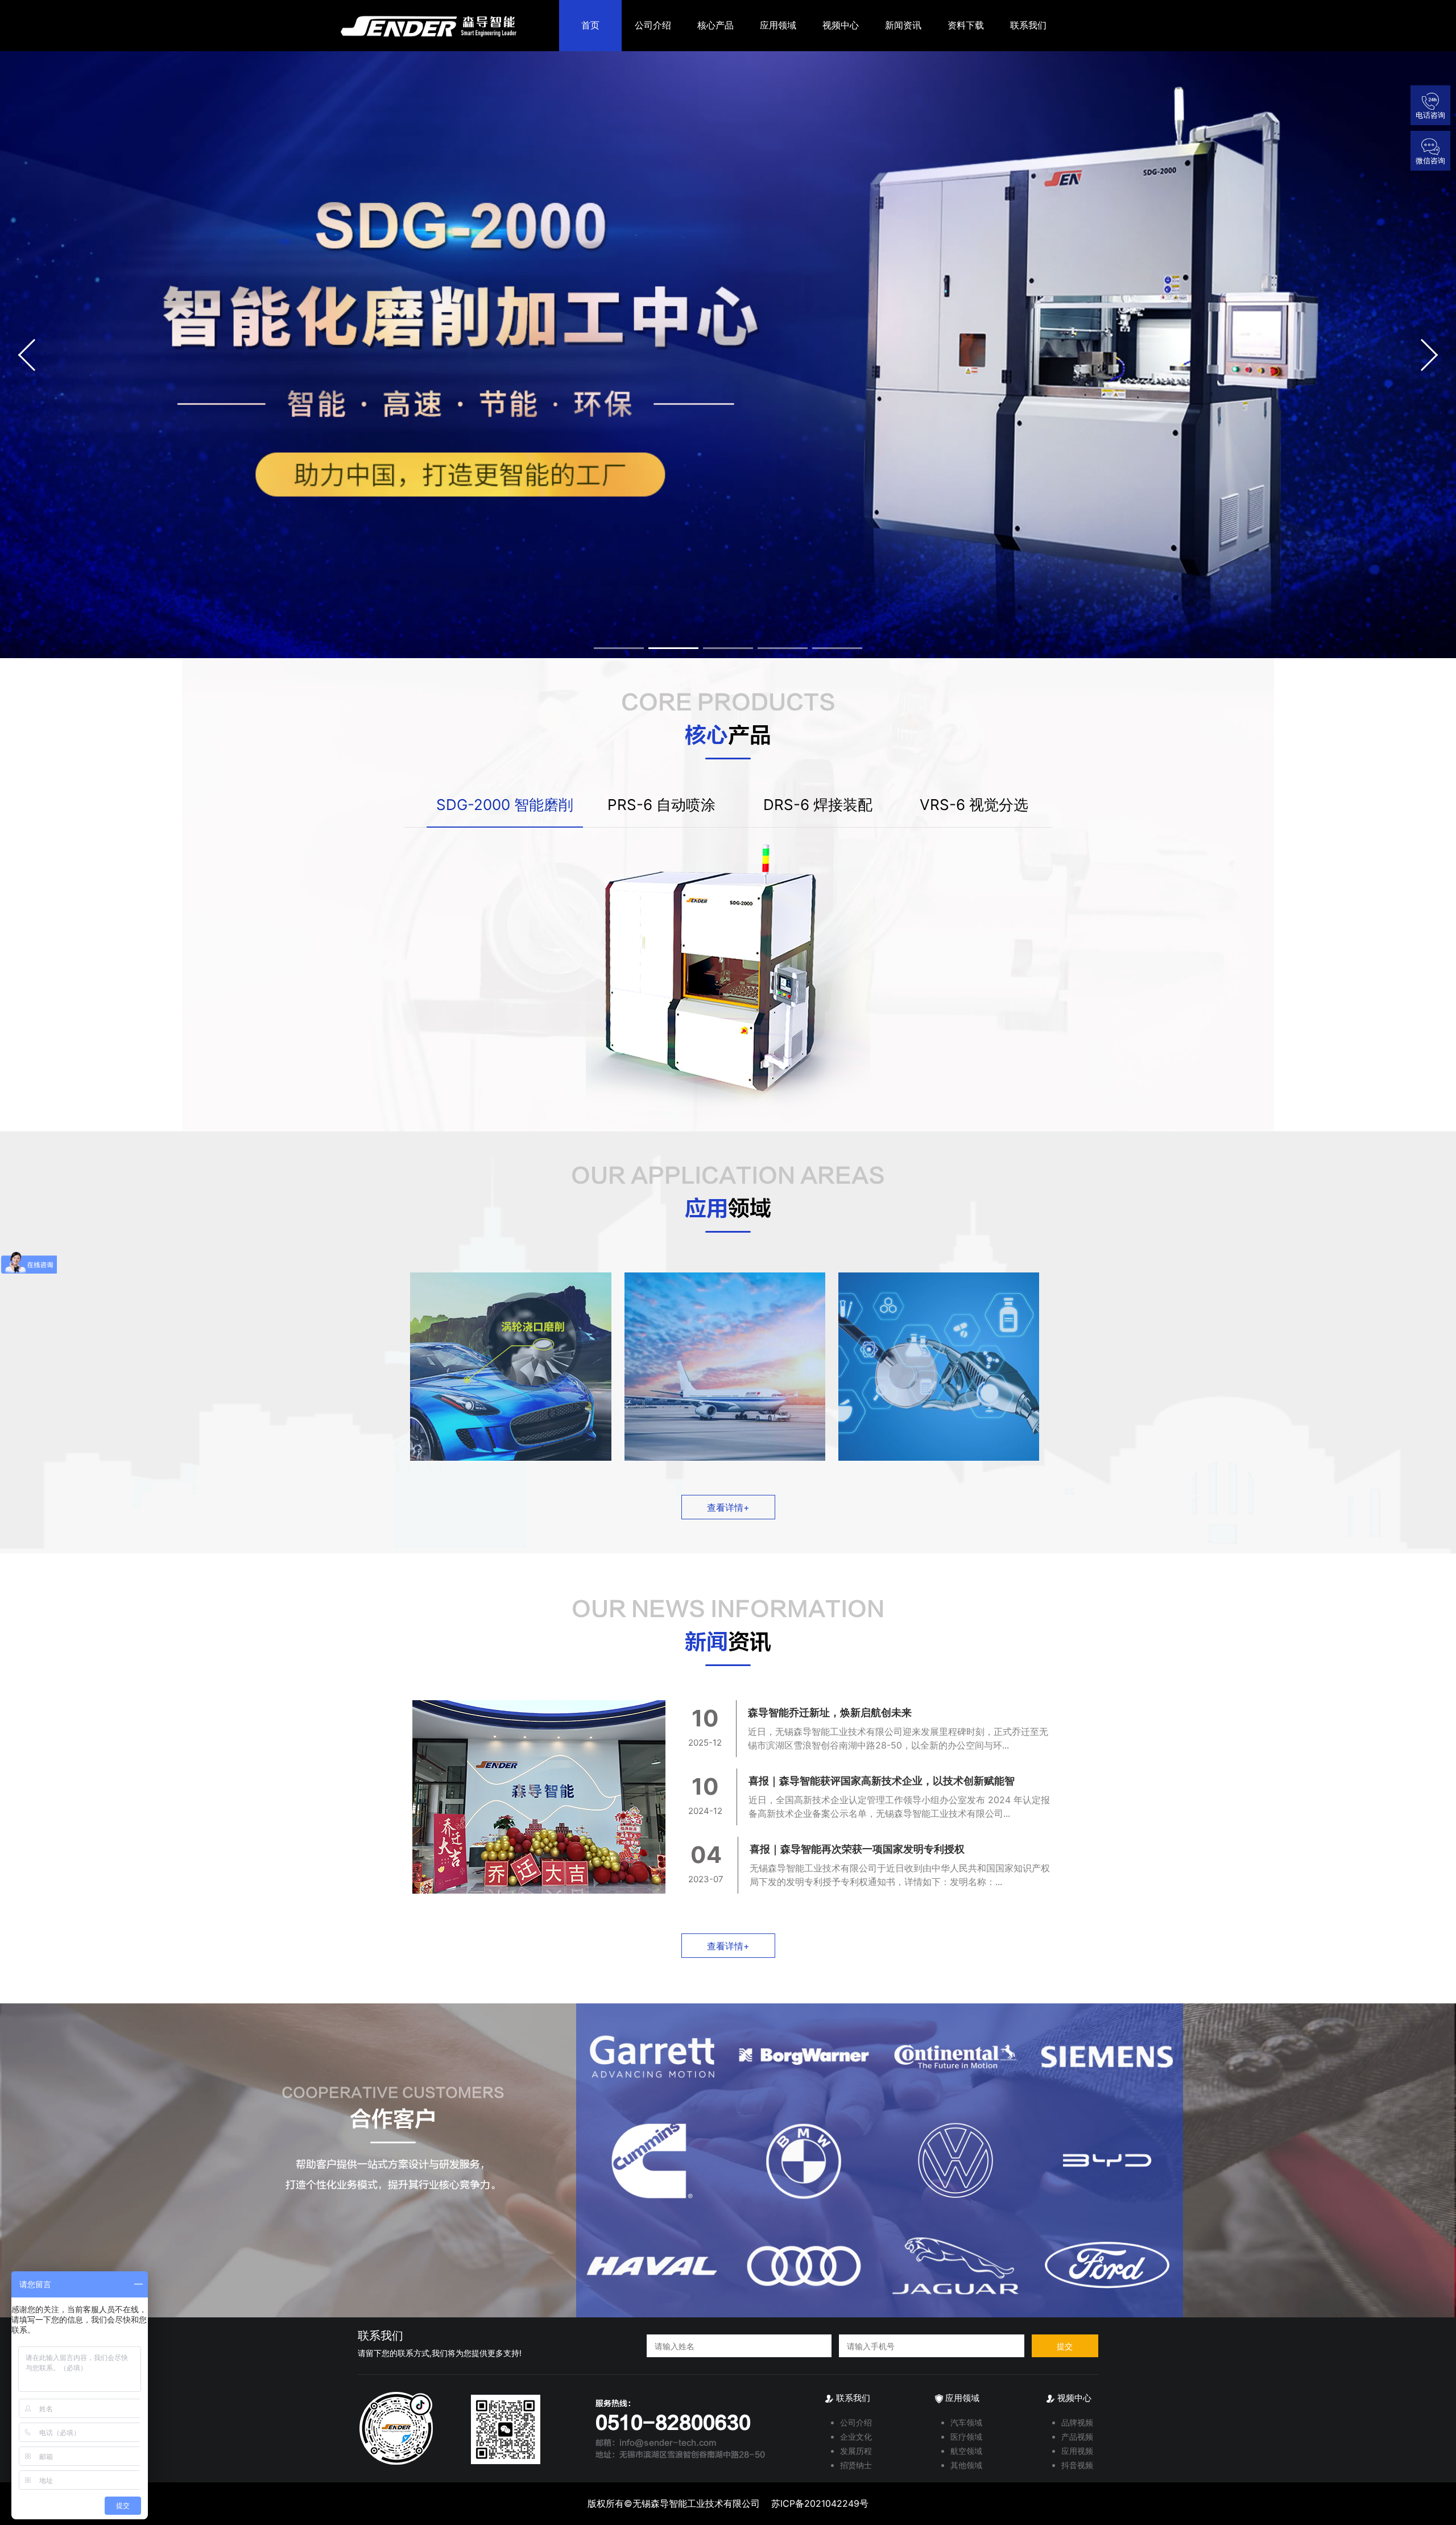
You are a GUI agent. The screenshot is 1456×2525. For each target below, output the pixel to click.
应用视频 (1077, 2451)
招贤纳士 (856, 2465)
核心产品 (715, 25)
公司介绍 (653, 25)
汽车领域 (966, 2422)
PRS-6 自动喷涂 (661, 805)
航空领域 (966, 2451)
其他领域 (966, 2465)
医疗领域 (966, 2437)
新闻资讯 (903, 25)
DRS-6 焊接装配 (818, 805)
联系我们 (1028, 25)
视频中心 (841, 25)
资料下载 (966, 25)
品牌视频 (1077, 2422)
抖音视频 (1077, 2465)
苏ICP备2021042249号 (820, 2503)
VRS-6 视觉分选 (974, 805)
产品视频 (1077, 2437)
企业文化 (856, 2437)
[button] (34, 355)
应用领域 (778, 25)
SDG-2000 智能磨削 (505, 805)
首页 (590, 25)
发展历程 (856, 2451)
